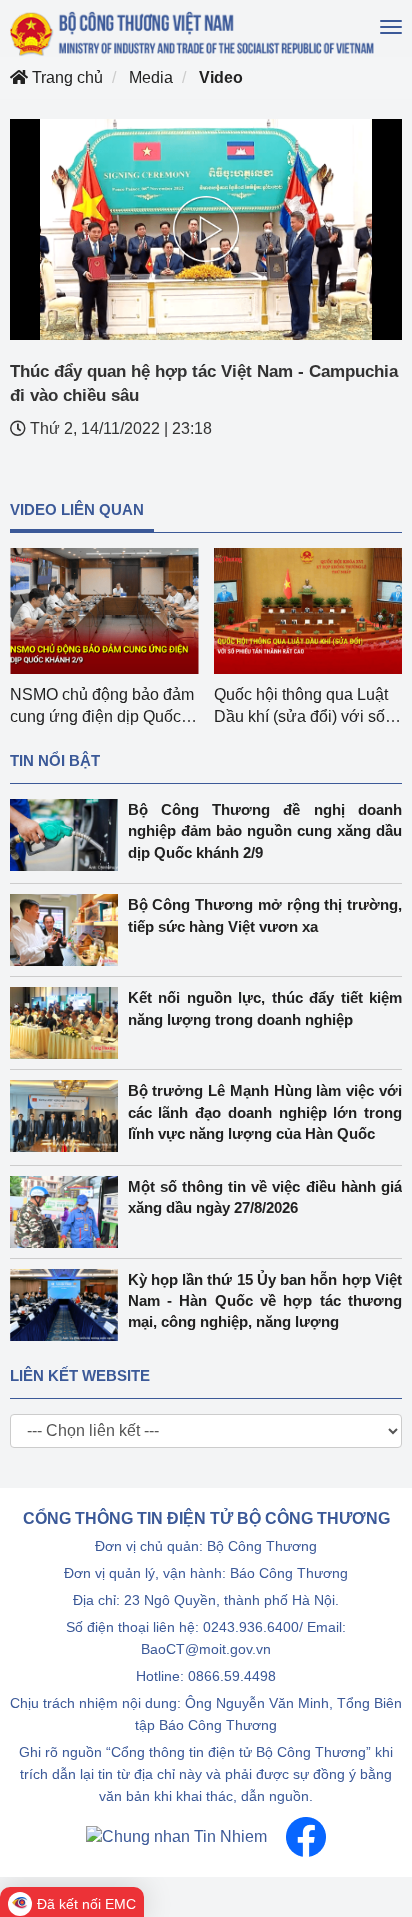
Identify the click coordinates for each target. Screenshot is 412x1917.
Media (151, 77)
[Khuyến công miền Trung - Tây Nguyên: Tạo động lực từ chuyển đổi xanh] (308, 611)
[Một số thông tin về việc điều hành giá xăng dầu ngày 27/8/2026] (69, 1212)
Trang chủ (65, 77)
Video (221, 77)
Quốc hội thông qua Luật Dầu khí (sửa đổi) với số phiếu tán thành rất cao (97, 716)
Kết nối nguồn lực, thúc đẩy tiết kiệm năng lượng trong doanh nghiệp (265, 1008)
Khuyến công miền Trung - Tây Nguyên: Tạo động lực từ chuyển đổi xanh (307, 716)
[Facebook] (306, 1835)
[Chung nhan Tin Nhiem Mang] (176, 1835)
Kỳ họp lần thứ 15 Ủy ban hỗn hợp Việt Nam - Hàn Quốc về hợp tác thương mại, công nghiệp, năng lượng (265, 1301)
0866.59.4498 (232, 1676)
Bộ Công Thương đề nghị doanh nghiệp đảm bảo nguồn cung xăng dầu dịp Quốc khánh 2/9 (265, 831)
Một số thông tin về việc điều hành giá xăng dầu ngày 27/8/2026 (265, 1197)
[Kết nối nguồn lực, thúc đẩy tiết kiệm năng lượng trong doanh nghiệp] (69, 1023)
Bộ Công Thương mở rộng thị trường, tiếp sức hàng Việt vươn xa (265, 915)
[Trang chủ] (193, 33)
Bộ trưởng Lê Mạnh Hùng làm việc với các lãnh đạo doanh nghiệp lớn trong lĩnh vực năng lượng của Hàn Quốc (265, 1112)
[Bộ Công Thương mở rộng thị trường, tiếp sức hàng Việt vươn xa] (69, 930)
